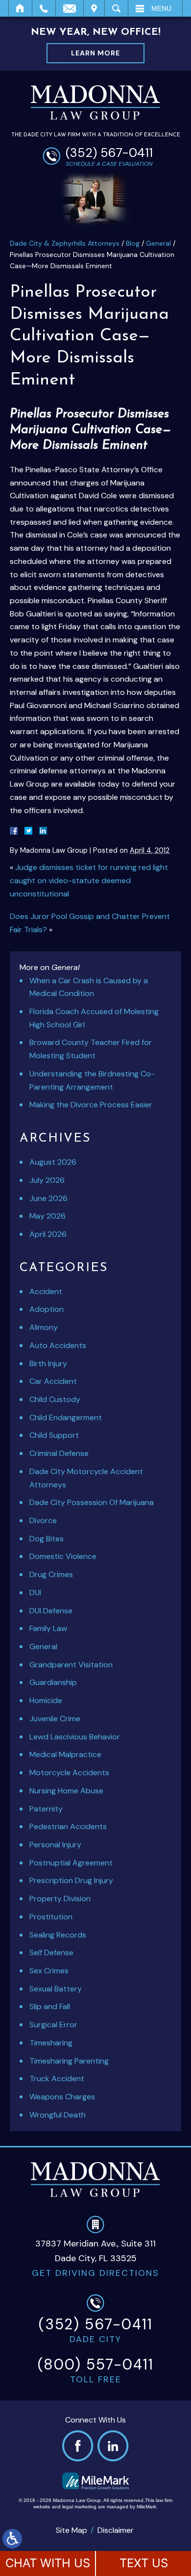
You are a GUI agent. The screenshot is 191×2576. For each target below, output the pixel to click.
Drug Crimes (51, 1574)
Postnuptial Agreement (71, 1863)
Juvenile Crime (55, 1719)
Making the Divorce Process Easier (91, 1105)
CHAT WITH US (48, 2563)
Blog (133, 243)
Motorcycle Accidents (69, 1773)
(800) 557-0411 (96, 2364)
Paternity (46, 1809)
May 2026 (48, 1216)
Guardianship (53, 1682)
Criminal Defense (59, 1453)
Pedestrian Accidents (68, 1826)
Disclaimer (116, 2530)
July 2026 (47, 1180)
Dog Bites (47, 1539)
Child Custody (55, 1399)
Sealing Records (58, 1935)
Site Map (72, 2530)
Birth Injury (48, 1364)
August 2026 (53, 1162)
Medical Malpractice (65, 1754)
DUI (35, 1593)
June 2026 (48, 1198)
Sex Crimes (49, 1971)
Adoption (47, 1309)
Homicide (46, 1700)
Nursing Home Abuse (66, 1791)
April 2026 (48, 1234)
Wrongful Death (58, 2115)
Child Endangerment (66, 1417)
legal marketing (79, 2507)
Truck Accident (57, 2079)
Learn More (95, 53)
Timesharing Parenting (69, 2061)
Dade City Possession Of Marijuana (92, 1502)
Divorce (43, 1520)
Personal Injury (55, 1845)
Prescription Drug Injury (71, 1880)
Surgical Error (53, 2025)
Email (70, 8)
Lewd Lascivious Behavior (75, 1737)
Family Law (48, 1628)
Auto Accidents (58, 1345)
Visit (94, 8)
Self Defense (51, 1952)
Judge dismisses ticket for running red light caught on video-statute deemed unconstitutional (89, 880)
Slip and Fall (50, 2006)
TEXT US (144, 2563)
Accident (46, 1291)
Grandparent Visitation (71, 1665)
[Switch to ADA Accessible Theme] (12, 2539)
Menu (161, 8)
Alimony (44, 1327)
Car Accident (53, 1381)
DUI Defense (51, 1611)
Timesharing (51, 2043)
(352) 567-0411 (109, 153)
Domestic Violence (63, 1556)
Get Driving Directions (95, 2273)
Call (44, 8)
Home (20, 8)
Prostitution (51, 1917)
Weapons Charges (62, 2097)
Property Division (60, 1899)
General (158, 243)
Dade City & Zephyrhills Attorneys (65, 243)
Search (116, 8)
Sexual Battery (56, 1989)
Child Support (54, 1435)
